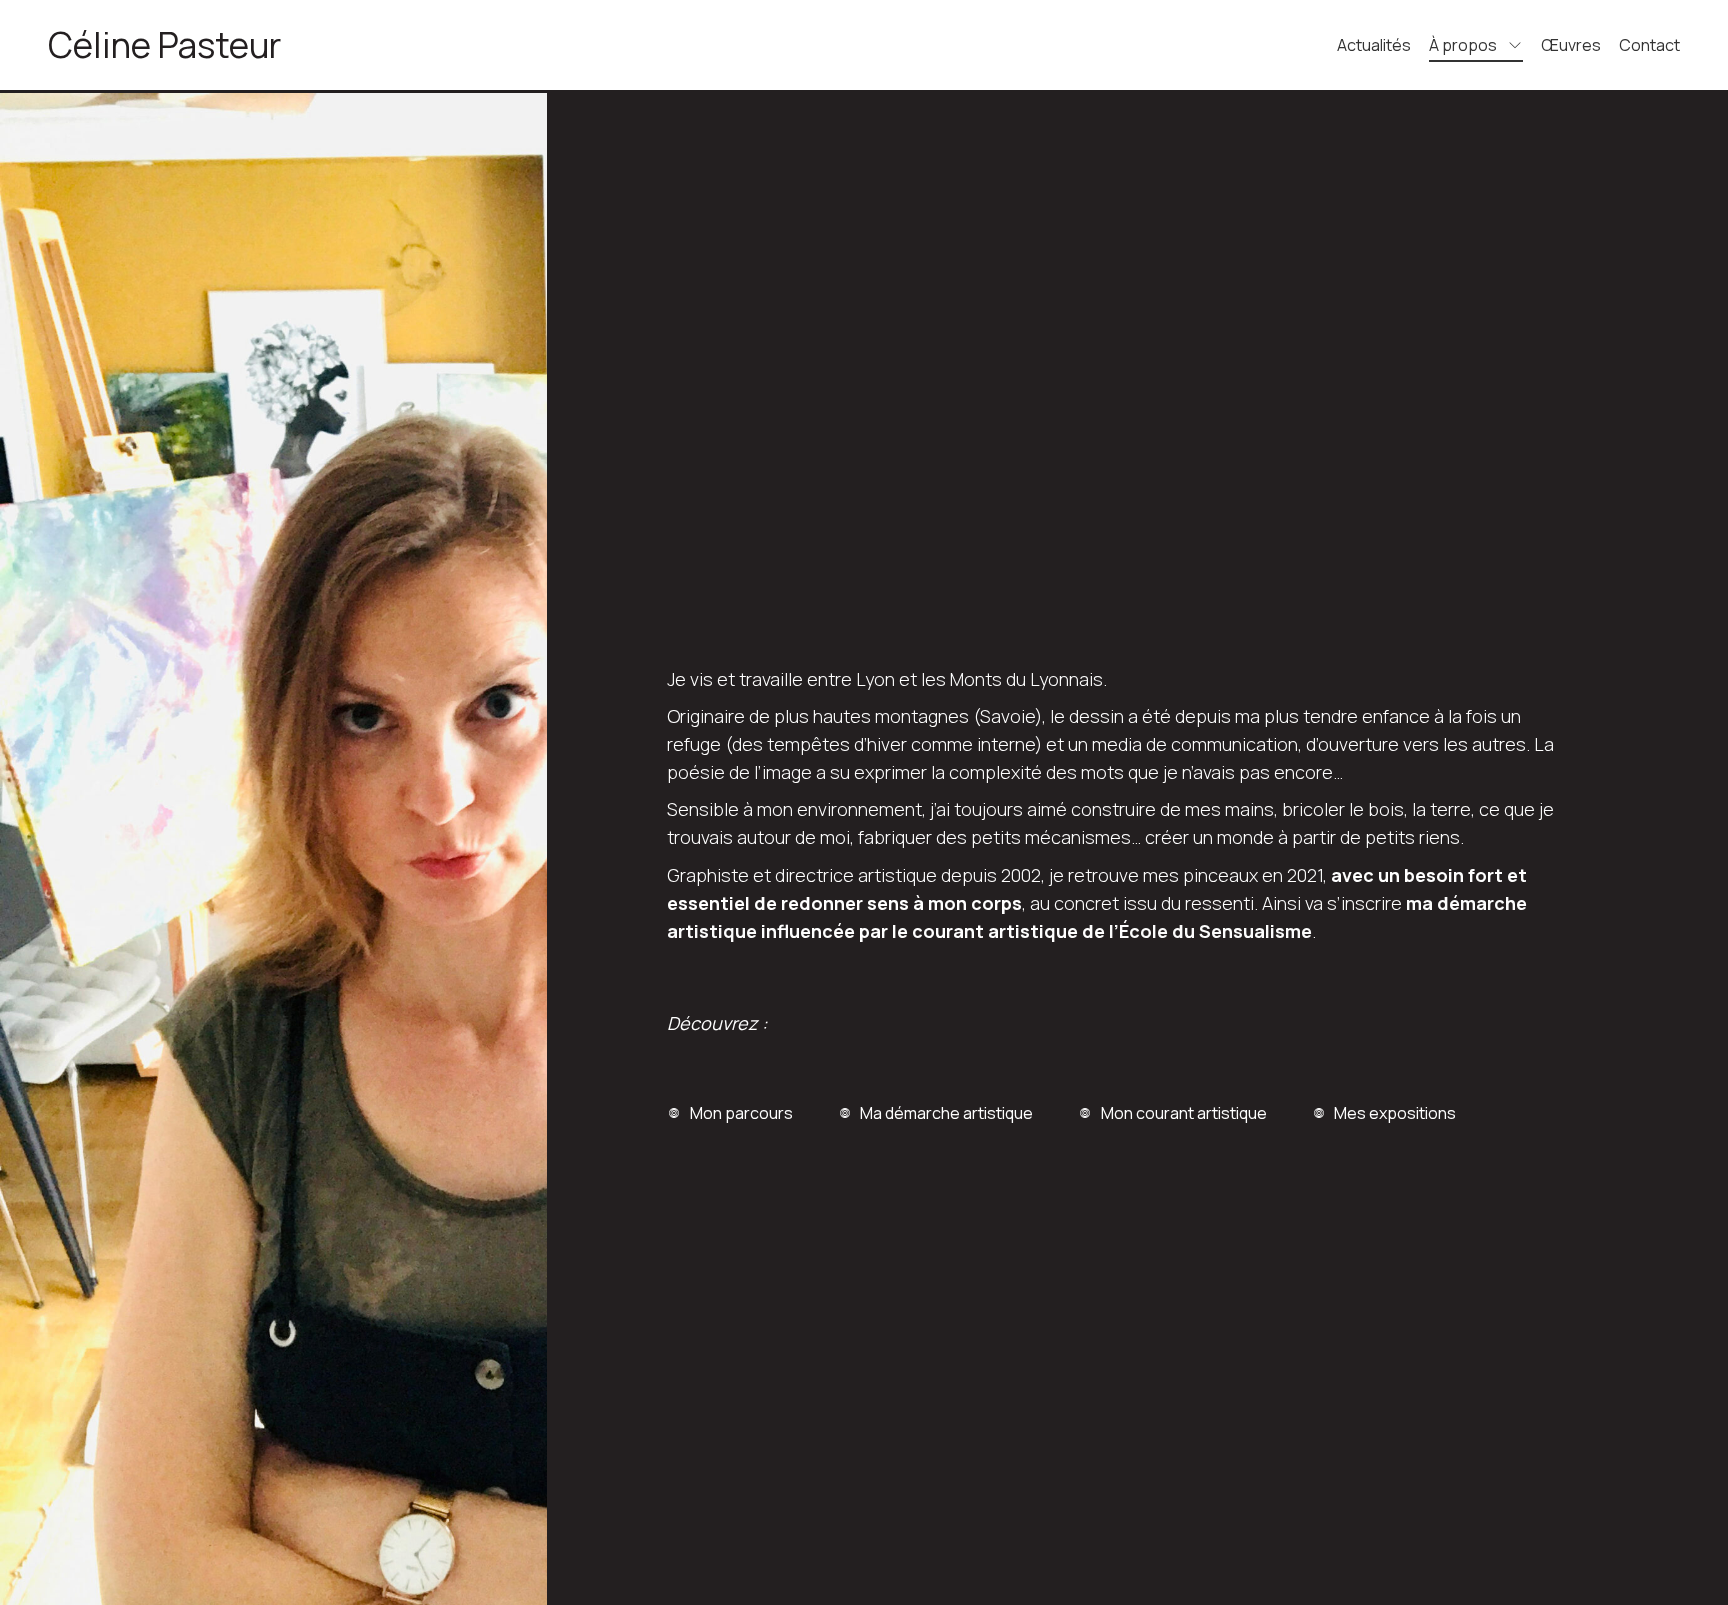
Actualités (1374, 45)
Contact (1649, 45)
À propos (1463, 45)
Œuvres (1571, 45)
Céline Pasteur (164, 45)
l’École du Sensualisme (1210, 931)
